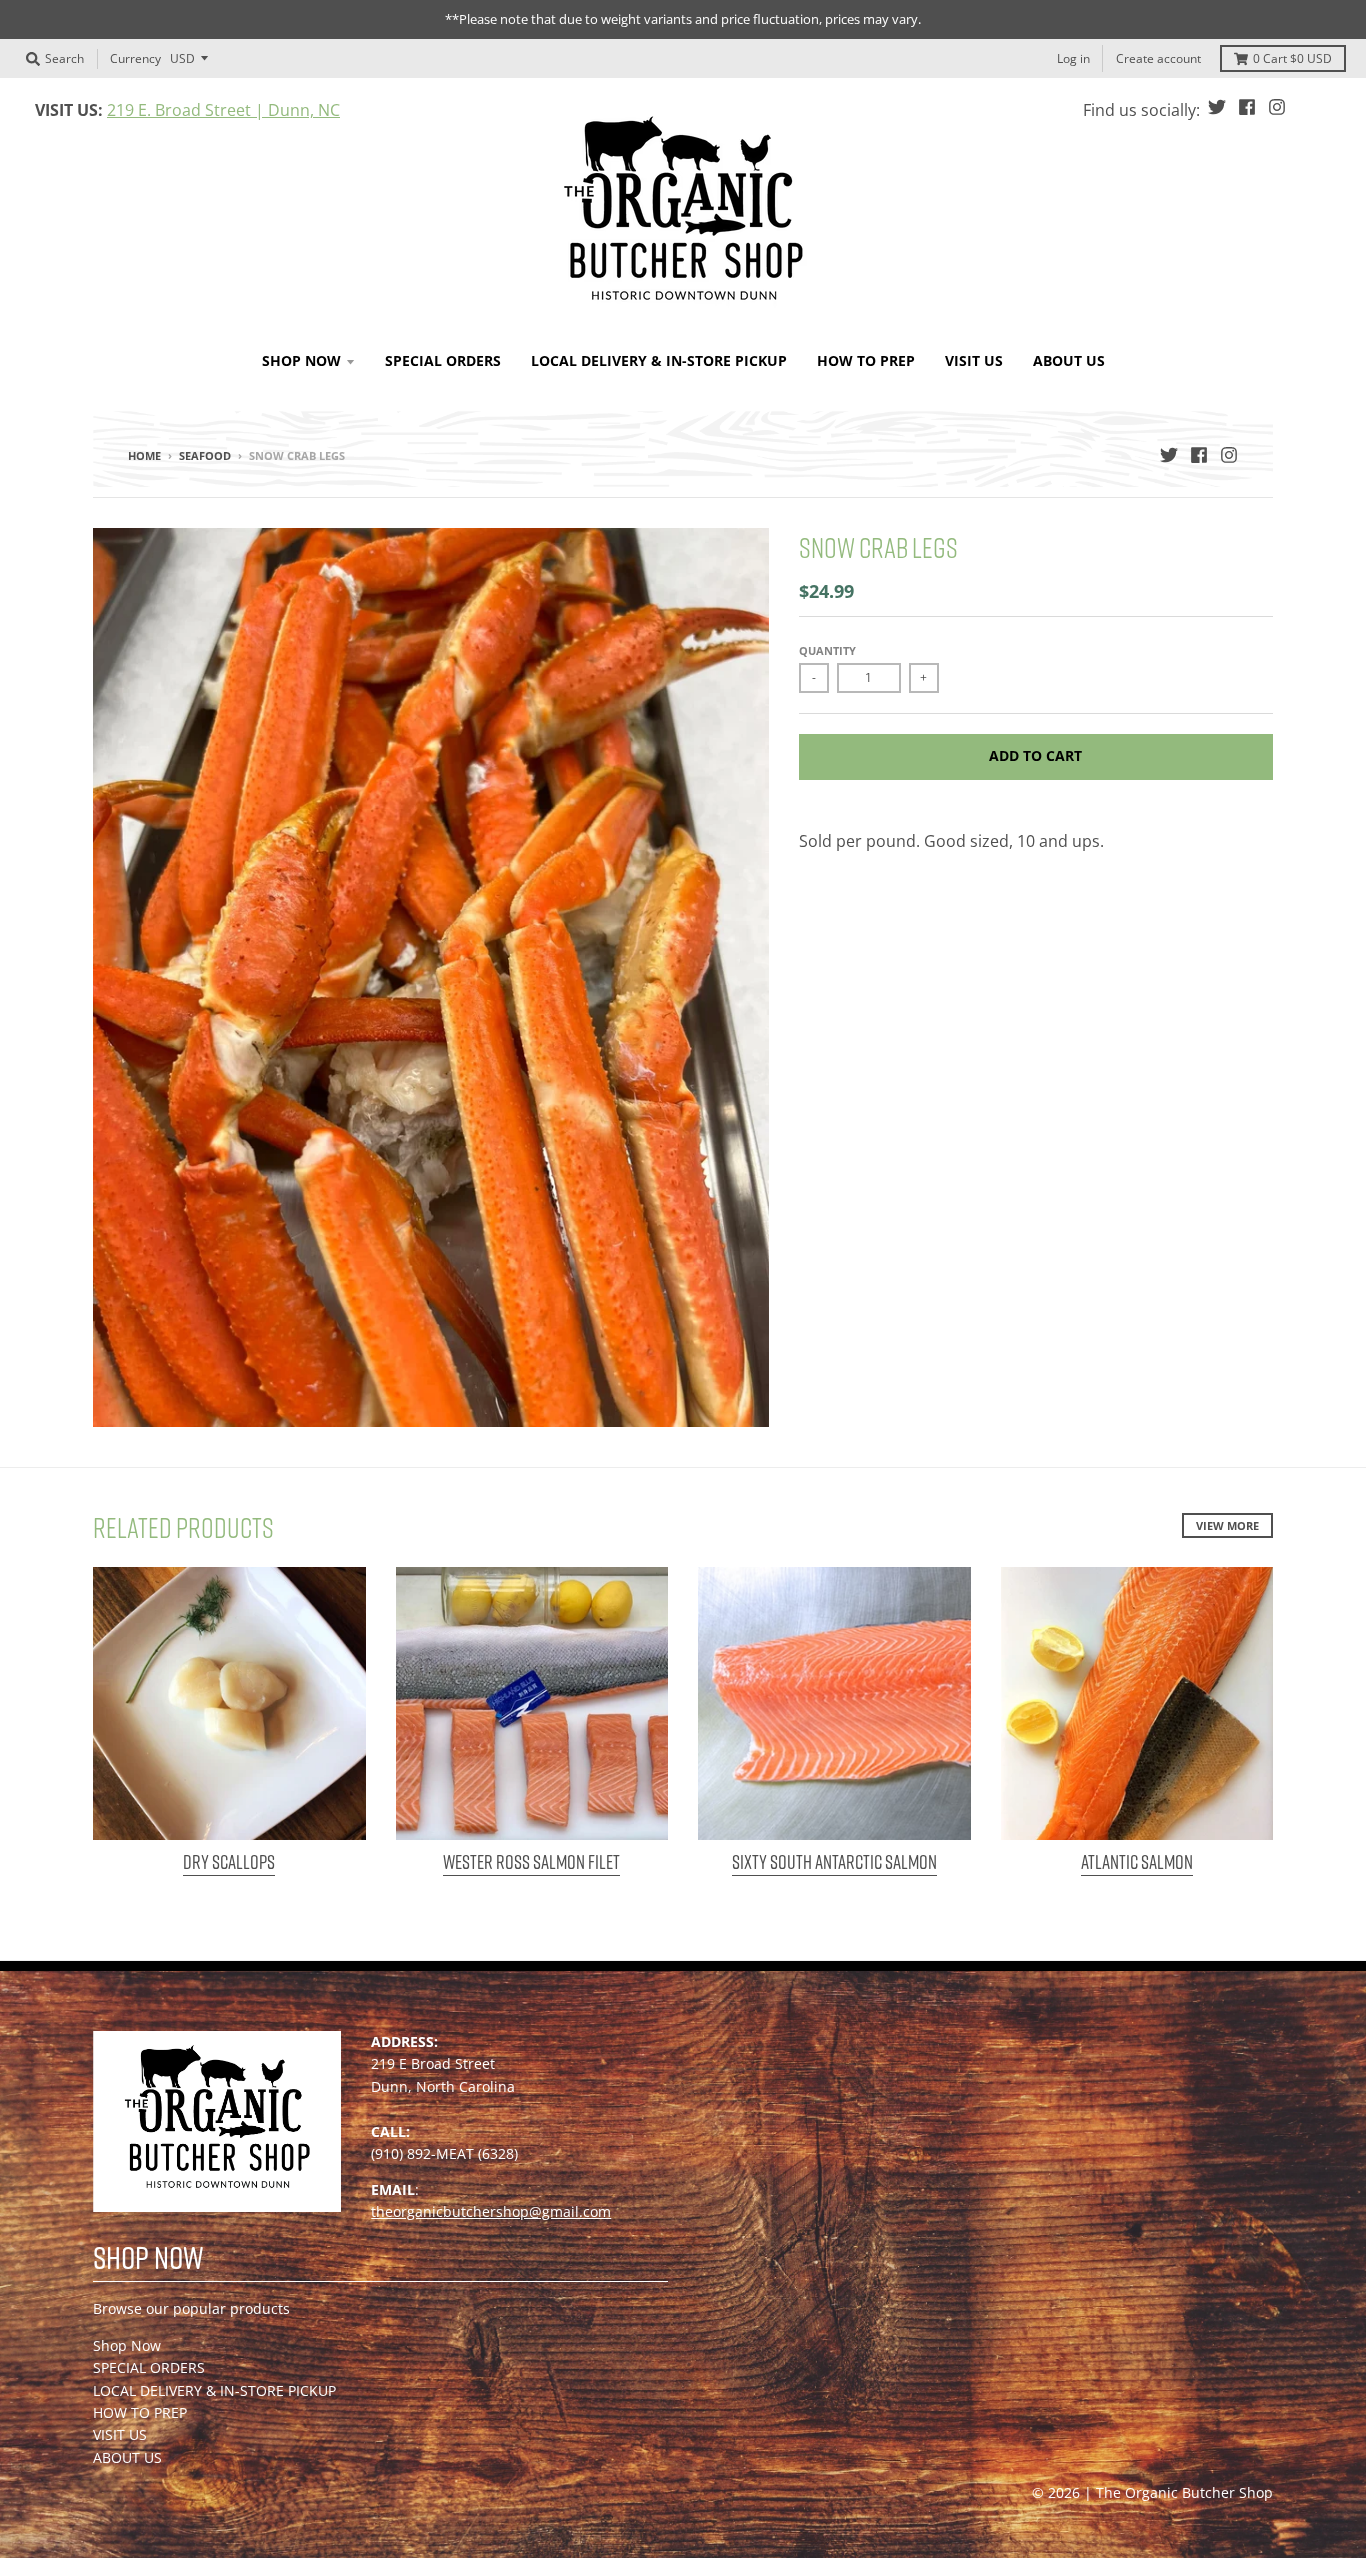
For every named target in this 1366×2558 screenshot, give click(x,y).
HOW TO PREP (140, 2412)
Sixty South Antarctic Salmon (834, 1862)
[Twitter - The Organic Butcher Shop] (1217, 107)
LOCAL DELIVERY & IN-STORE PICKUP (214, 2390)
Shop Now (127, 2345)
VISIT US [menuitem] (974, 360)
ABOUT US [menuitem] (1069, 360)
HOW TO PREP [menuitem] (866, 360)
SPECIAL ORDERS (149, 2367)
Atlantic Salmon (1137, 1862)
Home (144, 455)
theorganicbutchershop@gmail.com (491, 2211)
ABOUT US (127, 2457)
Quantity (827, 650)
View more (1227, 1525)
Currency (135, 57)
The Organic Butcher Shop (1184, 2492)
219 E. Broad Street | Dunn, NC (223, 110)
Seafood (205, 455)
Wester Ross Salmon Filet (531, 1862)
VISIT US (120, 2434)
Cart (1292, 58)
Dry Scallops (229, 1862)
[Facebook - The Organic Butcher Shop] (1247, 107)
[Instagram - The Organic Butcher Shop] (1277, 107)
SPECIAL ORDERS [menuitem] (443, 360)
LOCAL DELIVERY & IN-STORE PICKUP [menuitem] (659, 360)
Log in (1073, 58)
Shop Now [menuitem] (301, 360)
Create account (1158, 58)
